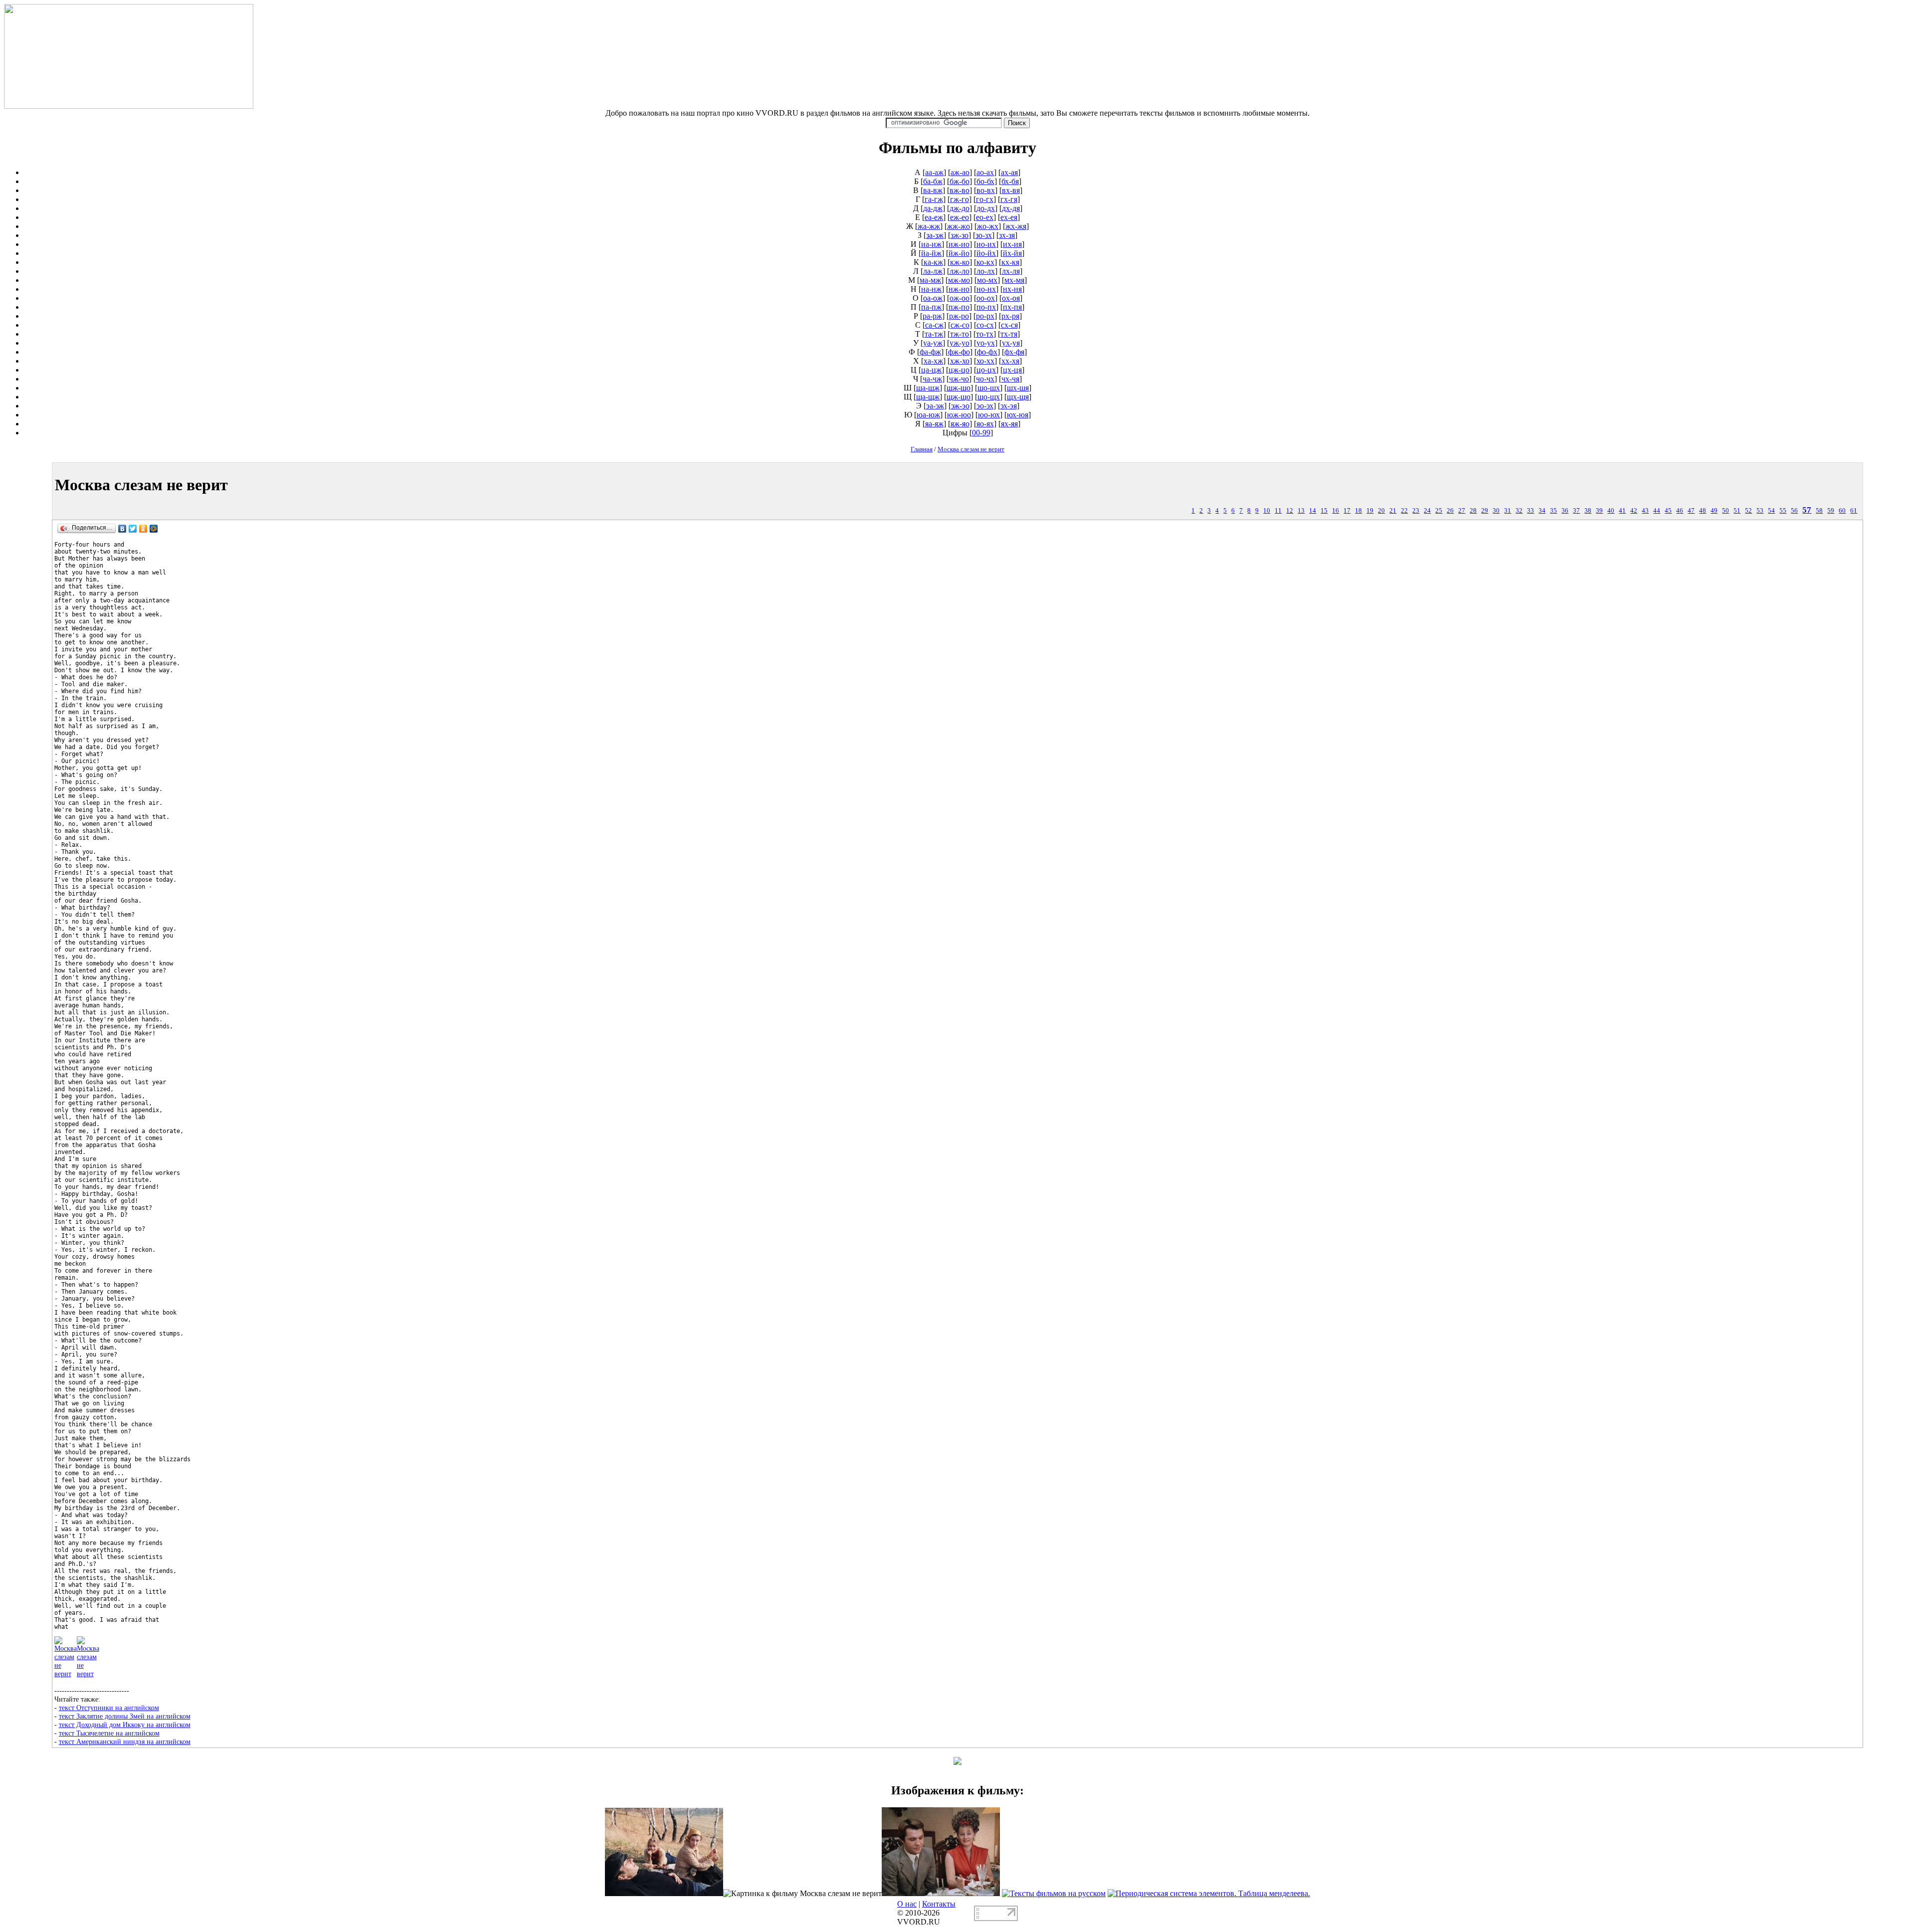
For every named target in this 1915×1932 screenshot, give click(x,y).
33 (1531, 511)
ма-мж (930, 280)
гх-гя (1009, 199)
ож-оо (959, 298)
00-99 (981, 433)
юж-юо (959, 415)
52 (1748, 511)
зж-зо (959, 235)
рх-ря (1010, 316)
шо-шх (989, 388)
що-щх (989, 397)
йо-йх (986, 253)
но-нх (986, 289)
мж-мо (959, 280)
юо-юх (989, 415)
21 (1393, 511)
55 (1783, 511)
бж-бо (959, 181)
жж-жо (958, 226)
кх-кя (1010, 262)
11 (1278, 511)
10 (1267, 511)
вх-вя (1011, 190)
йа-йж (931, 253)
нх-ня (1012, 289)
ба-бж (933, 181)
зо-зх (984, 235)
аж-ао (960, 172)
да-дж (933, 208)
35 (1553, 511)
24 (1427, 511)
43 (1645, 511)
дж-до (959, 208)
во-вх (986, 190)
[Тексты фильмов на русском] (1054, 1893)
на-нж (931, 289)
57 (1807, 510)
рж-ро (959, 316)
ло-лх (986, 271)
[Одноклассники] (143, 529)
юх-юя (1018, 415)
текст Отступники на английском (109, 1708)
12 (1290, 511)
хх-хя (1010, 361)
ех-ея (1009, 217)
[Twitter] (133, 529)
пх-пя (1012, 307)
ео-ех (985, 217)
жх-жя (1016, 226)
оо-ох (986, 298)
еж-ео (959, 217)
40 (1611, 511)
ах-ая (1009, 172)
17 (1347, 511)
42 (1634, 511)
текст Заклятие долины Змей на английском (125, 1716)
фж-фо (959, 352)
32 (1519, 511)
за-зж (935, 235)
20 (1381, 511)
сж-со (960, 325)
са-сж (934, 325)
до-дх (986, 208)
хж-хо (960, 361)
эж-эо (960, 406)
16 (1336, 511)
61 (1854, 511)
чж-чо (959, 379)
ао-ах (985, 172)
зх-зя (1007, 235)
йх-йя (1012, 253)
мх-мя (1014, 280)
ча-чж (932, 379)
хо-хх (985, 361)
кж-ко (960, 262)
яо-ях (985, 424)
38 (1588, 511)
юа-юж (928, 415)
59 (1831, 511)
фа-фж (930, 352)
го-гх (985, 199)
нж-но (959, 289)
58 (1819, 511)
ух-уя (1011, 343)
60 (1842, 511)
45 (1668, 511)
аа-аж (934, 172)
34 (1542, 511)
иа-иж (931, 244)
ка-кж (933, 262)
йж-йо (959, 253)
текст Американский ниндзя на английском (125, 1741)
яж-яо (960, 424)
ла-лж (933, 271)
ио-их (986, 244)
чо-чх (985, 379)
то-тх (985, 334)
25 (1439, 511)
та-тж (934, 334)
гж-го (959, 199)
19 (1370, 511)
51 (1737, 511)
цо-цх (986, 370)
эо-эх (985, 406)
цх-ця (1012, 370)
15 (1324, 511)
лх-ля (1011, 271)
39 (1599, 511)
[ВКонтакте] (122, 529)
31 (1508, 511)
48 (1703, 511)
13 (1301, 511)
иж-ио (959, 244)
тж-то (959, 334)
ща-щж (928, 397)
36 (1565, 511)
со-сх (985, 325)
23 (1416, 511)
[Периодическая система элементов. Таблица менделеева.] (1209, 1893)
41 (1622, 511)
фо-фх (987, 352)
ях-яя (1009, 424)
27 (1462, 511)
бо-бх (985, 181)
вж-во (959, 190)
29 (1485, 511)
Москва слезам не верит (971, 449)
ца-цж (931, 370)
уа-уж (933, 343)
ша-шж (928, 388)
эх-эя (1009, 406)
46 (1680, 511)
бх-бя (1010, 181)
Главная (922, 449)
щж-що (958, 397)
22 (1404, 511)
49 (1714, 511)
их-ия (1012, 244)
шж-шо (958, 388)
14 (1313, 511)
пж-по (959, 307)
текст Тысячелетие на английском (109, 1733)
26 (1450, 511)
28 (1473, 511)
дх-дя (1011, 208)
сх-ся (1009, 325)
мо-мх (987, 280)
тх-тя (1009, 334)
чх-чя (1010, 379)
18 (1358, 511)
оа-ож (933, 298)
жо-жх (988, 226)
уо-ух (986, 343)
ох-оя (1011, 298)
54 (1771, 511)
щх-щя (1018, 397)
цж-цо (959, 370)
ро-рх (985, 316)
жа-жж (929, 226)
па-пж (931, 307)
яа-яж (934, 424)
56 (1794, 511)
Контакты (939, 1904)
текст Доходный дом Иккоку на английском (125, 1725)
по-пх (986, 307)
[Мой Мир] (154, 529)
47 (1691, 511)
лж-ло (959, 271)
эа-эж (935, 406)
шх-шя (1018, 388)
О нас (907, 1904)
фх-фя (1014, 352)
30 (1496, 511)
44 (1657, 511)
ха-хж (933, 361)
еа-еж (934, 217)
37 (1576, 511)
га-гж (934, 199)
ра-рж (932, 316)
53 (1760, 511)
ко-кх (985, 262)
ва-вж (933, 190)
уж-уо (959, 343)
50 (1725, 511)
